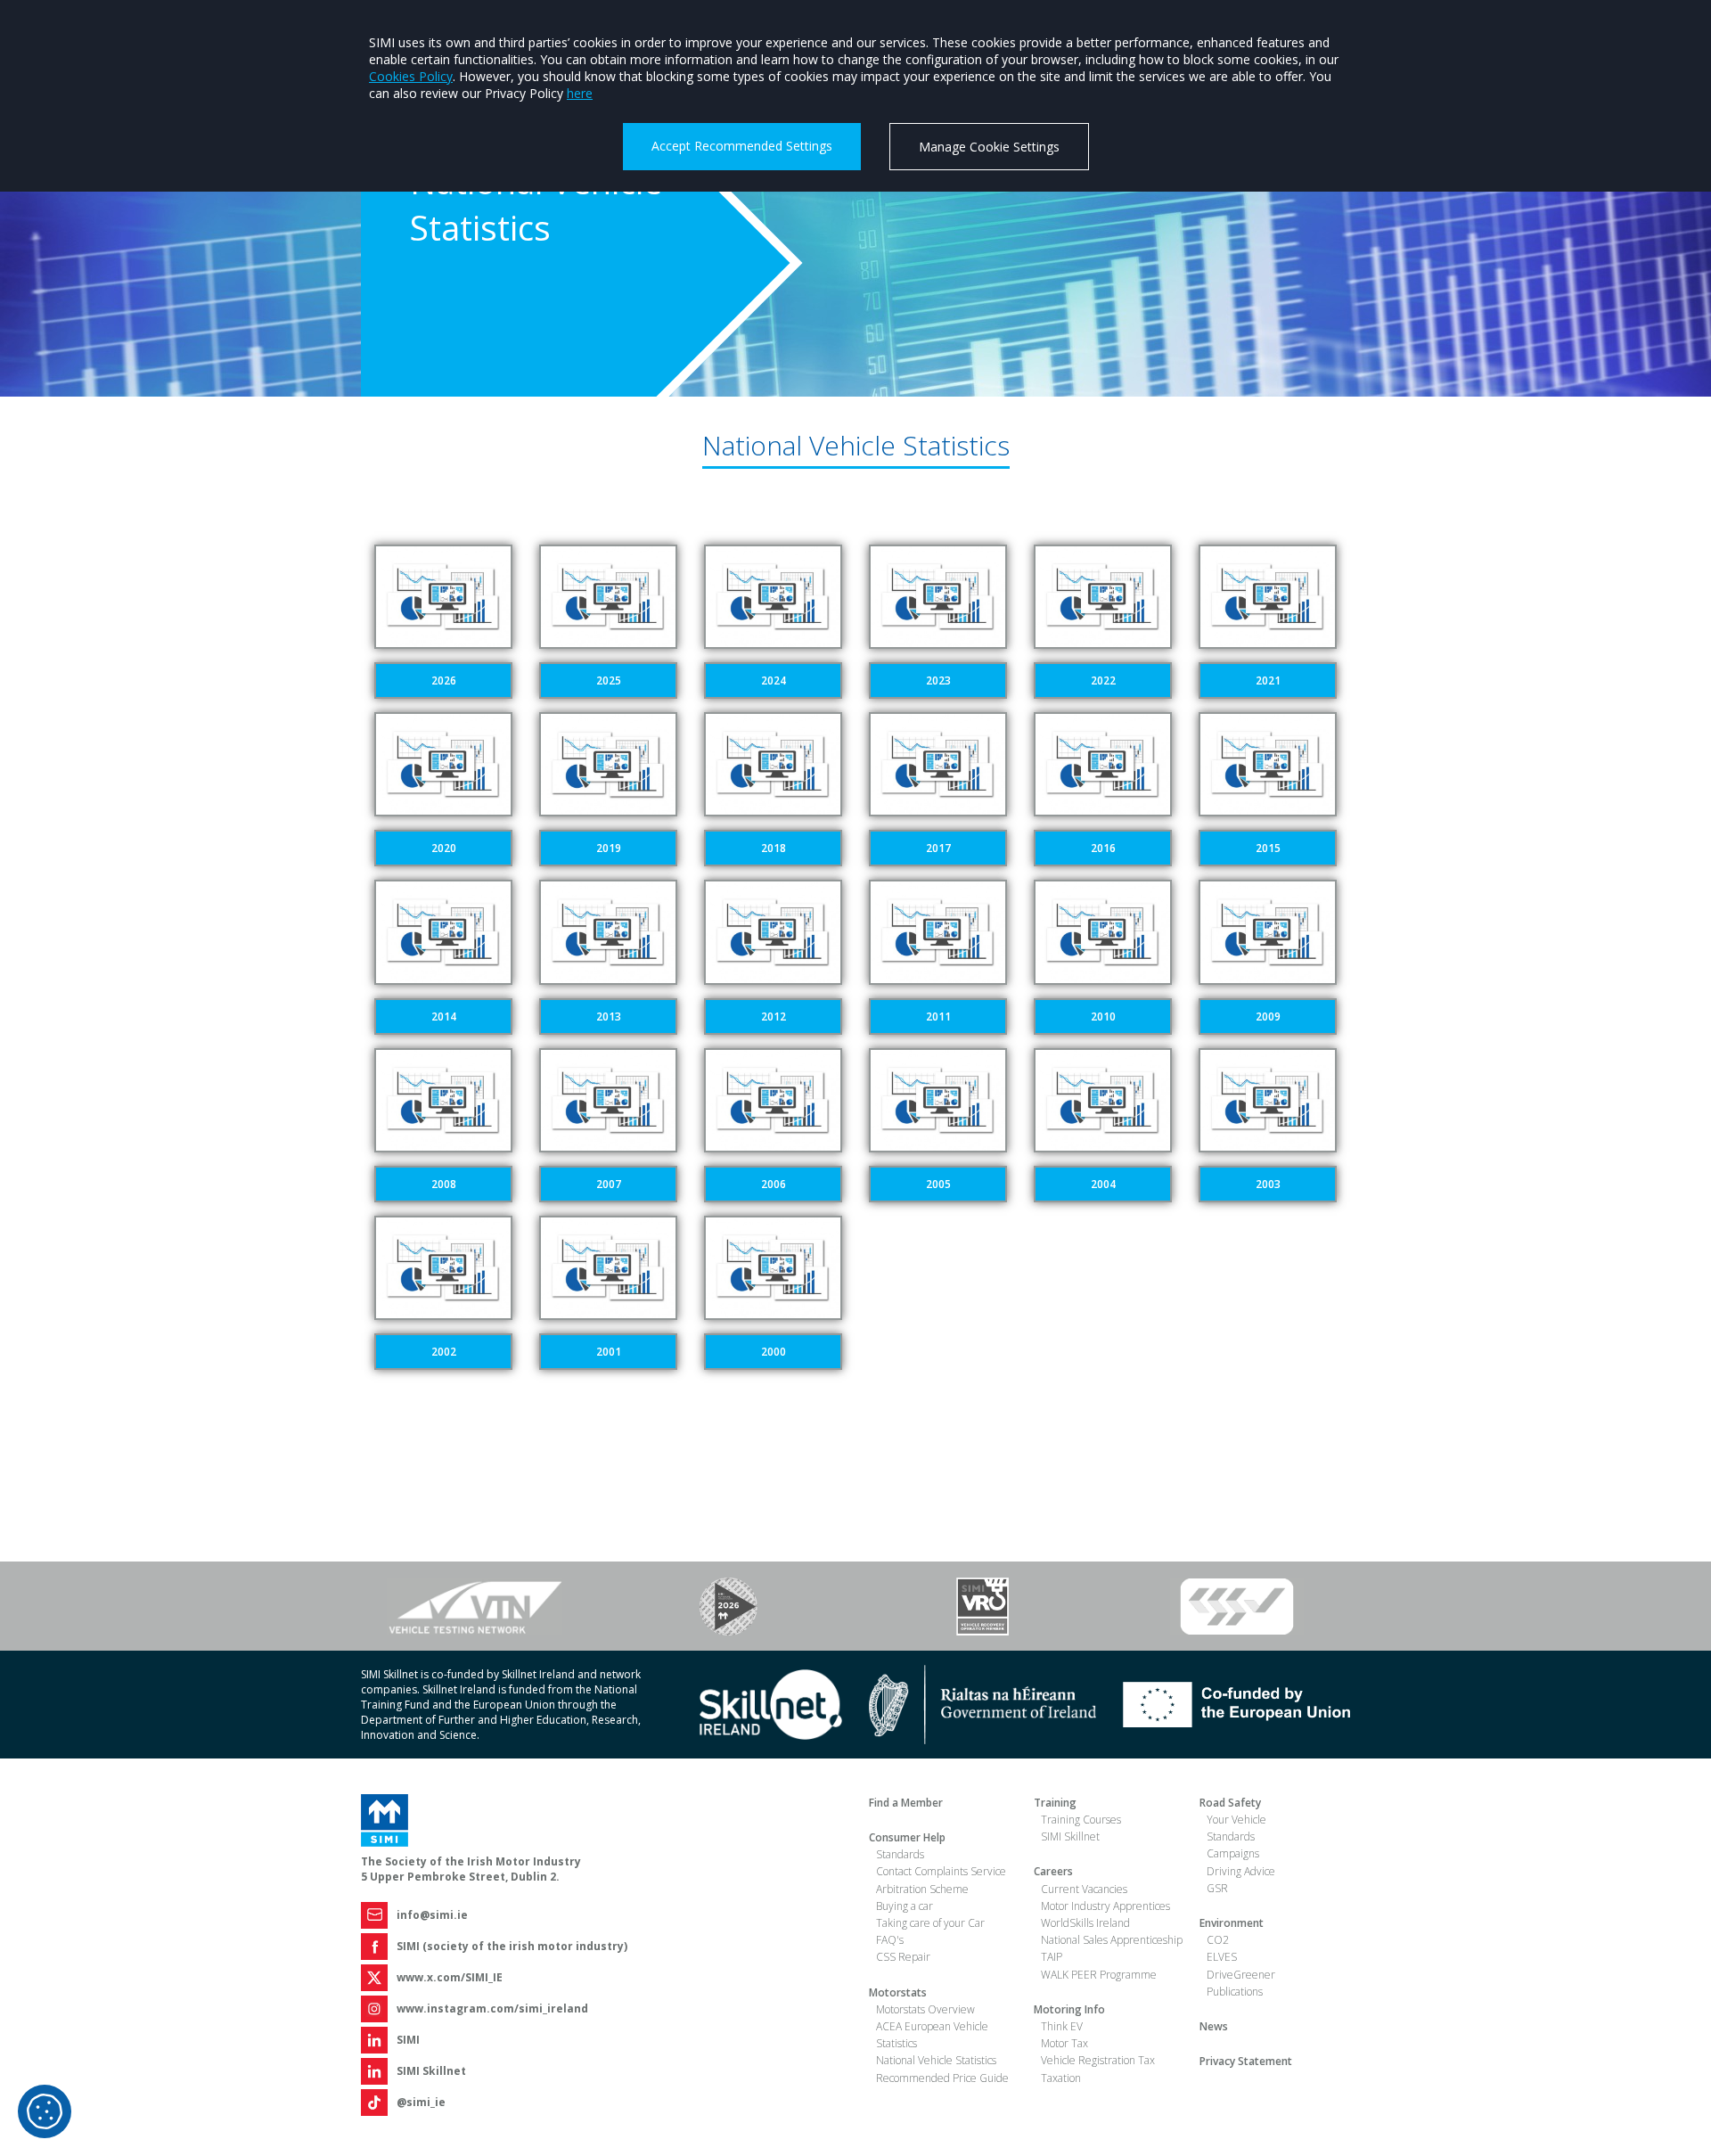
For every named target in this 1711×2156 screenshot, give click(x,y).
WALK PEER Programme (1099, 1975)
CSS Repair (903, 1957)
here (580, 93)
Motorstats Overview (925, 2009)
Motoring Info (1069, 2009)
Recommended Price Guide (942, 2078)
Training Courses (1081, 1820)
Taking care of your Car (930, 1923)
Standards (900, 1854)
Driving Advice (1241, 1871)
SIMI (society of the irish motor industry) (512, 1946)
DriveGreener (1241, 1975)
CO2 (1218, 1940)
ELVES (1222, 1957)
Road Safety (1230, 1803)
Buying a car (905, 1906)
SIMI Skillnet (431, 2071)
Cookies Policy (411, 76)
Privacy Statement (1246, 2061)
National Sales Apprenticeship (1112, 1940)
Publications (1235, 1992)
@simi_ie (421, 2102)
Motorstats (898, 1992)
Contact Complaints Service (941, 1871)
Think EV (1062, 2026)
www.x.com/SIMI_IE (450, 1977)
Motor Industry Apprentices (1105, 1906)
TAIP (1052, 1957)
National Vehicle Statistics (936, 2060)
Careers (1053, 1871)
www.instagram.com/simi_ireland (492, 2008)
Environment (1232, 1923)
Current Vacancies (1084, 1889)
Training (1055, 1803)
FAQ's (890, 1940)
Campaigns (1233, 1853)
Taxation (1061, 2078)
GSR (1217, 1888)
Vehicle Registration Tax (1098, 2060)
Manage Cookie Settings (989, 147)
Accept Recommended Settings (742, 146)
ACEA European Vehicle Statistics (932, 2035)
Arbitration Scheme (922, 1889)
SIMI (408, 2040)
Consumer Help (907, 1837)
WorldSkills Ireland (1085, 1923)
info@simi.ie (432, 1915)
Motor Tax (1064, 2043)
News (1214, 2026)
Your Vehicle (1236, 1820)
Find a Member (906, 1803)
